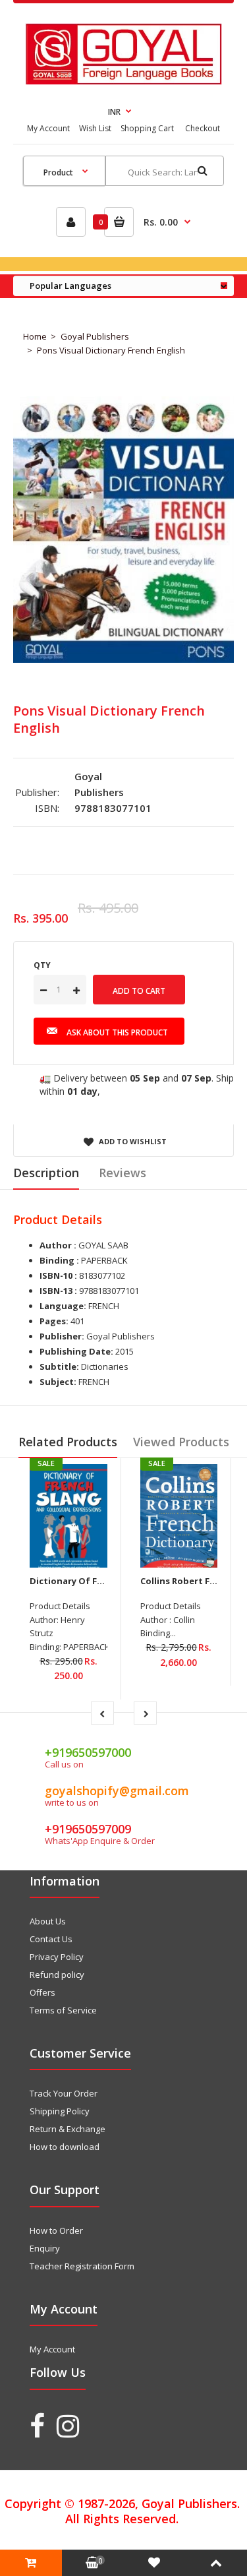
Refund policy (57, 1975)
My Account (48, 128)
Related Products (68, 1442)
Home (35, 336)
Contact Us (51, 1939)
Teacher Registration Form (82, 2266)
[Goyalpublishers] (123, 81)
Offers (42, 1992)
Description (46, 1173)
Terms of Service (63, 2010)
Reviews (123, 1173)
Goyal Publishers (95, 336)
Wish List (95, 128)
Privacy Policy (57, 1957)
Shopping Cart (147, 128)
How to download (65, 2147)
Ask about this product (117, 1032)
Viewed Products (181, 1442)
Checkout (203, 128)
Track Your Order (64, 2093)
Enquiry (45, 2248)
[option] (123, 530)
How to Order (56, 2230)
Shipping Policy (60, 2111)
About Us (48, 1921)
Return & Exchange (68, 2129)
